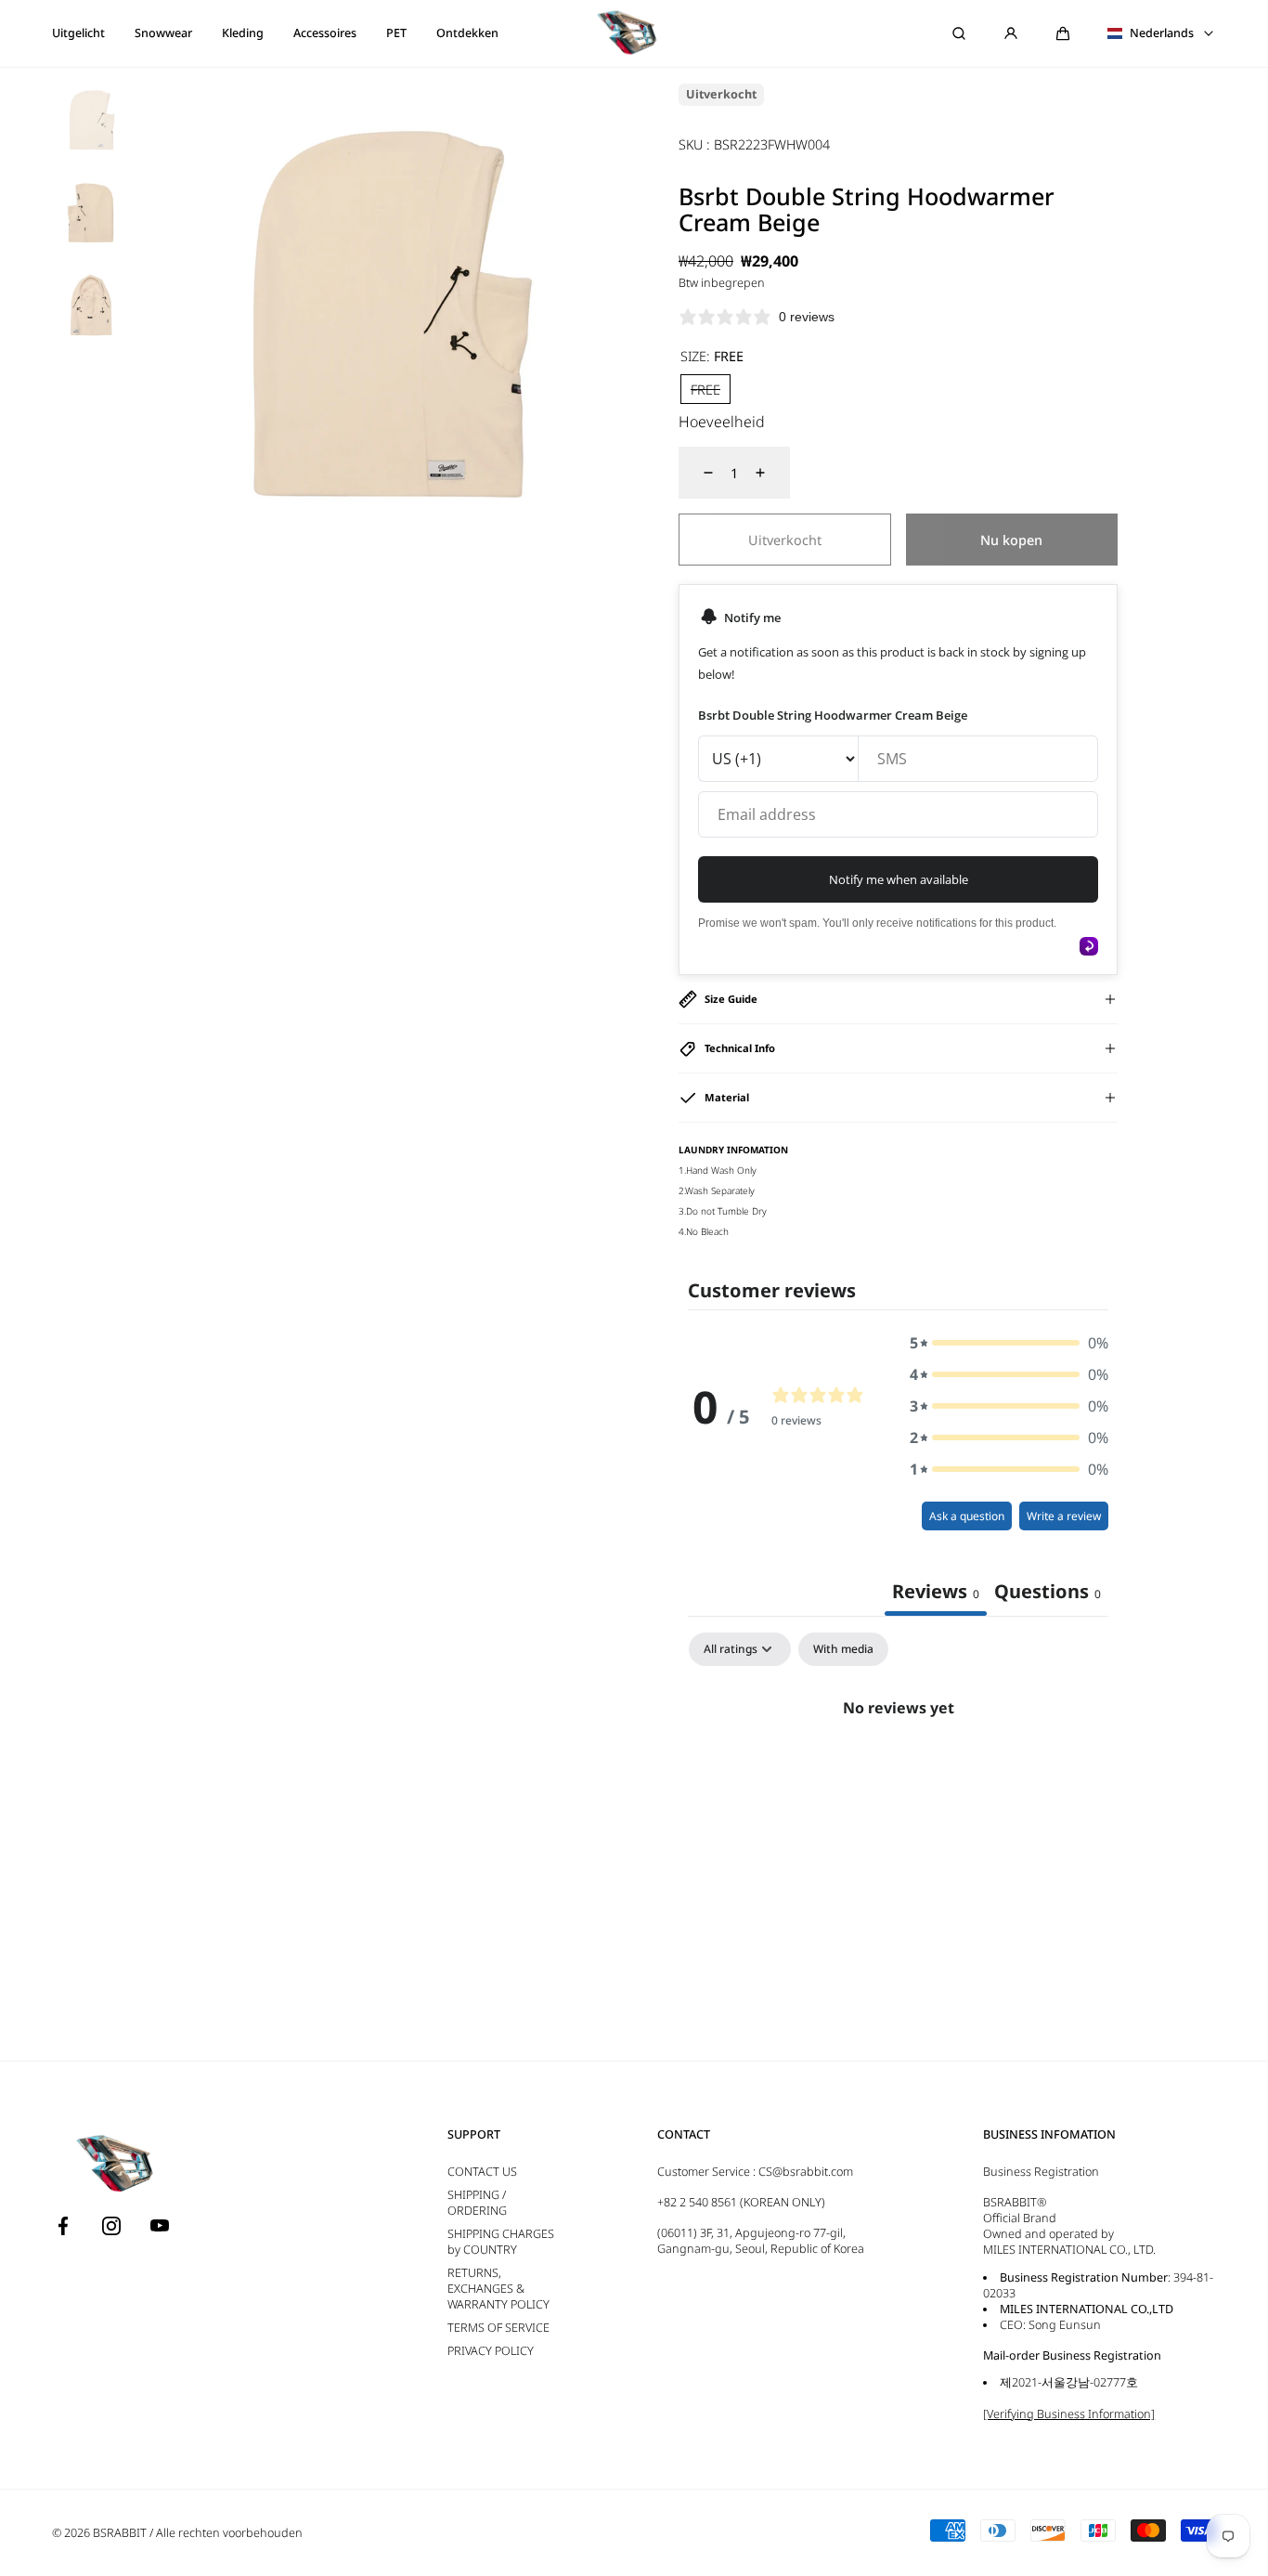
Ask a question (967, 1516)
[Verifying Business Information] (1069, 2414)
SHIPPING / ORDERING (477, 2203)
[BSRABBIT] (634, 33)
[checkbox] (843, 1649)
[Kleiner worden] (697, 473)
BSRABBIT (120, 2533)
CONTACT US (482, 2172)
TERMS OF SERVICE (498, 2328)
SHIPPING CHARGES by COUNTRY (501, 2242)
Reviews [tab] (936, 1591)
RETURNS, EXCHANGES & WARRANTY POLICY (498, 2289)
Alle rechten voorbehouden (229, 2533)
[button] (1063, 33)
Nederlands (1162, 33)
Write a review (1064, 1516)
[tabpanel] (898, 1771)
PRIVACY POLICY (491, 2351)
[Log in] (1011, 33)
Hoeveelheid (722, 422)
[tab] (1048, 1594)
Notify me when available (899, 879)
